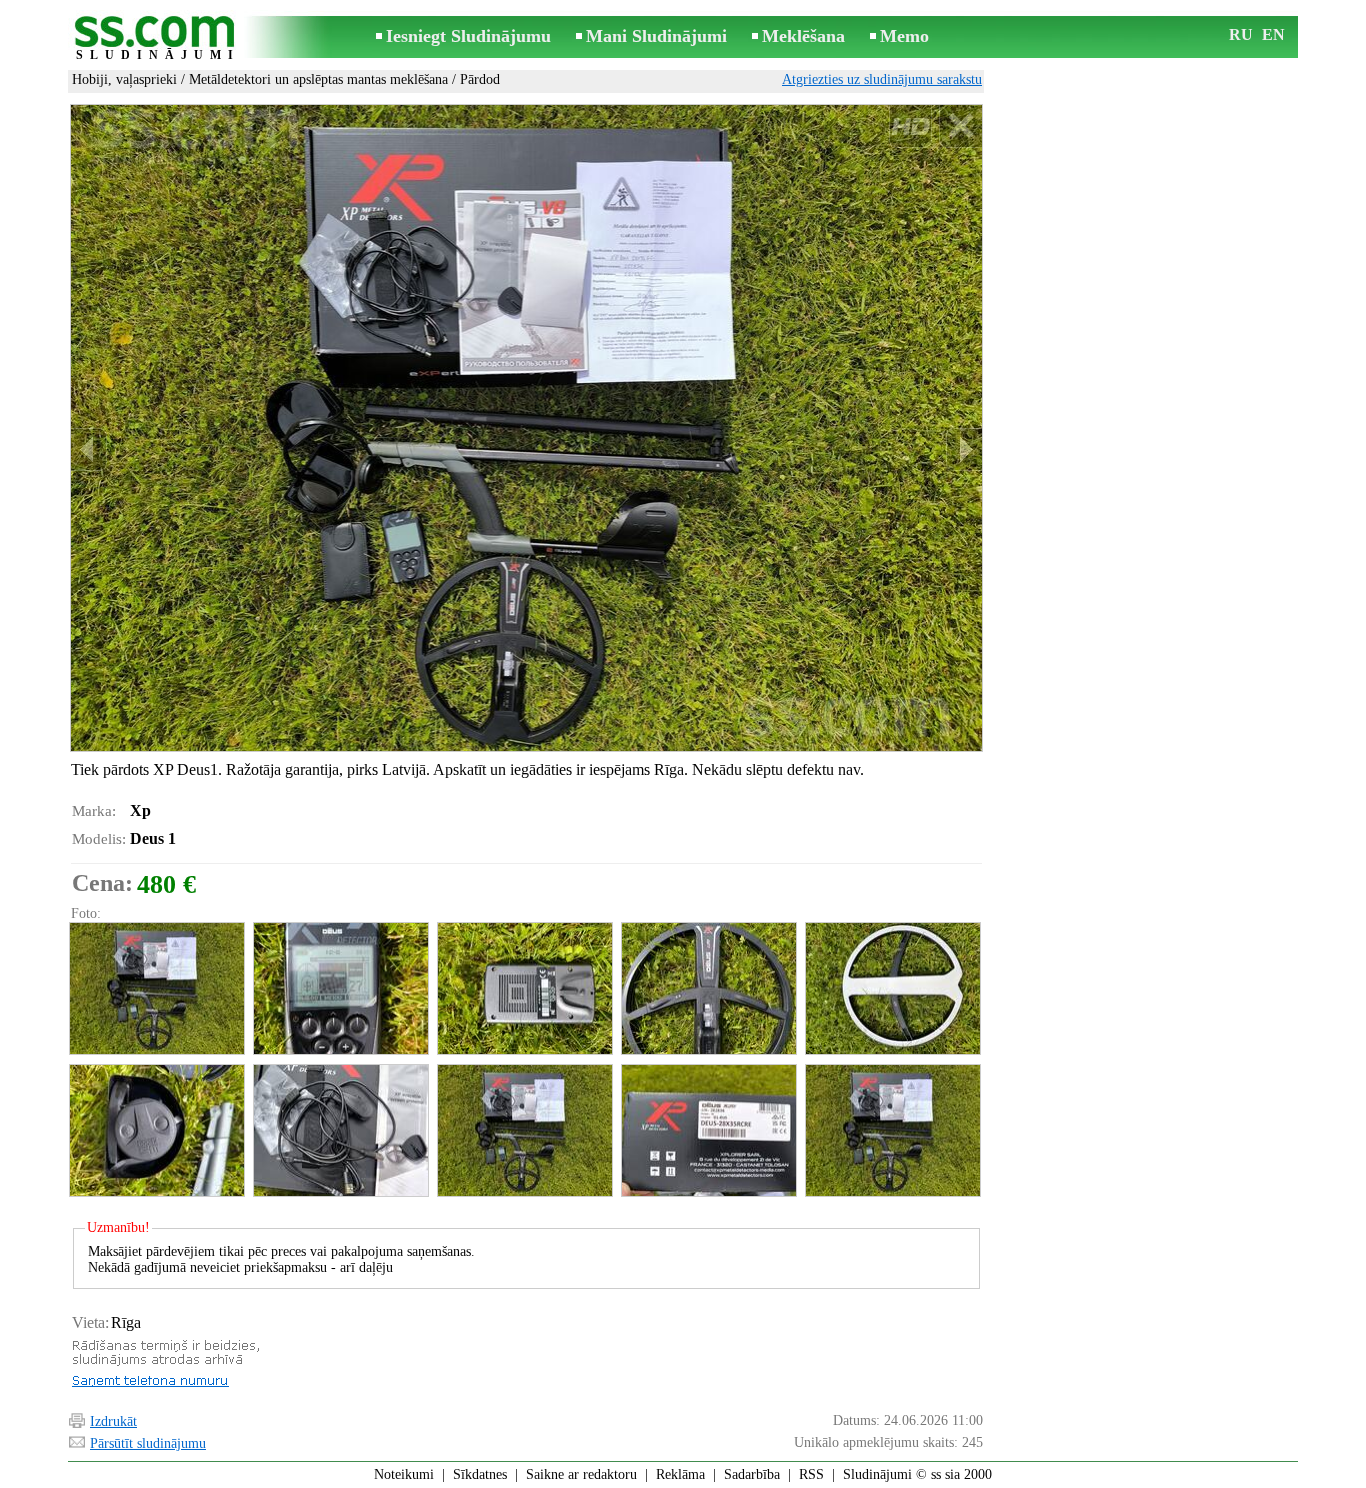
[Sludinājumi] (158, 38)
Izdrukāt (113, 1421)
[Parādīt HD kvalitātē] (526, 428)
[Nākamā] (964, 449)
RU (1241, 34)
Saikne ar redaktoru (581, 1474)
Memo (904, 36)
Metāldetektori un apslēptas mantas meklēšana (318, 79)
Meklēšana (803, 36)
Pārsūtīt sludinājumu (148, 1443)
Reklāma (680, 1474)
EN (1273, 34)
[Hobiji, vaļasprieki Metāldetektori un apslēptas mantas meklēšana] (156, 988)
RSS (811, 1474)
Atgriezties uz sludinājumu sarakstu (882, 79)
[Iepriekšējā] (89, 449)
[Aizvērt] (960, 126)
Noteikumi (404, 1474)
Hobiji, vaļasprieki (124, 79)
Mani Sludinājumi (656, 36)
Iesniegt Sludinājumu (468, 36)
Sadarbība (752, 1474)
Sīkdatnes (480, 1474)
